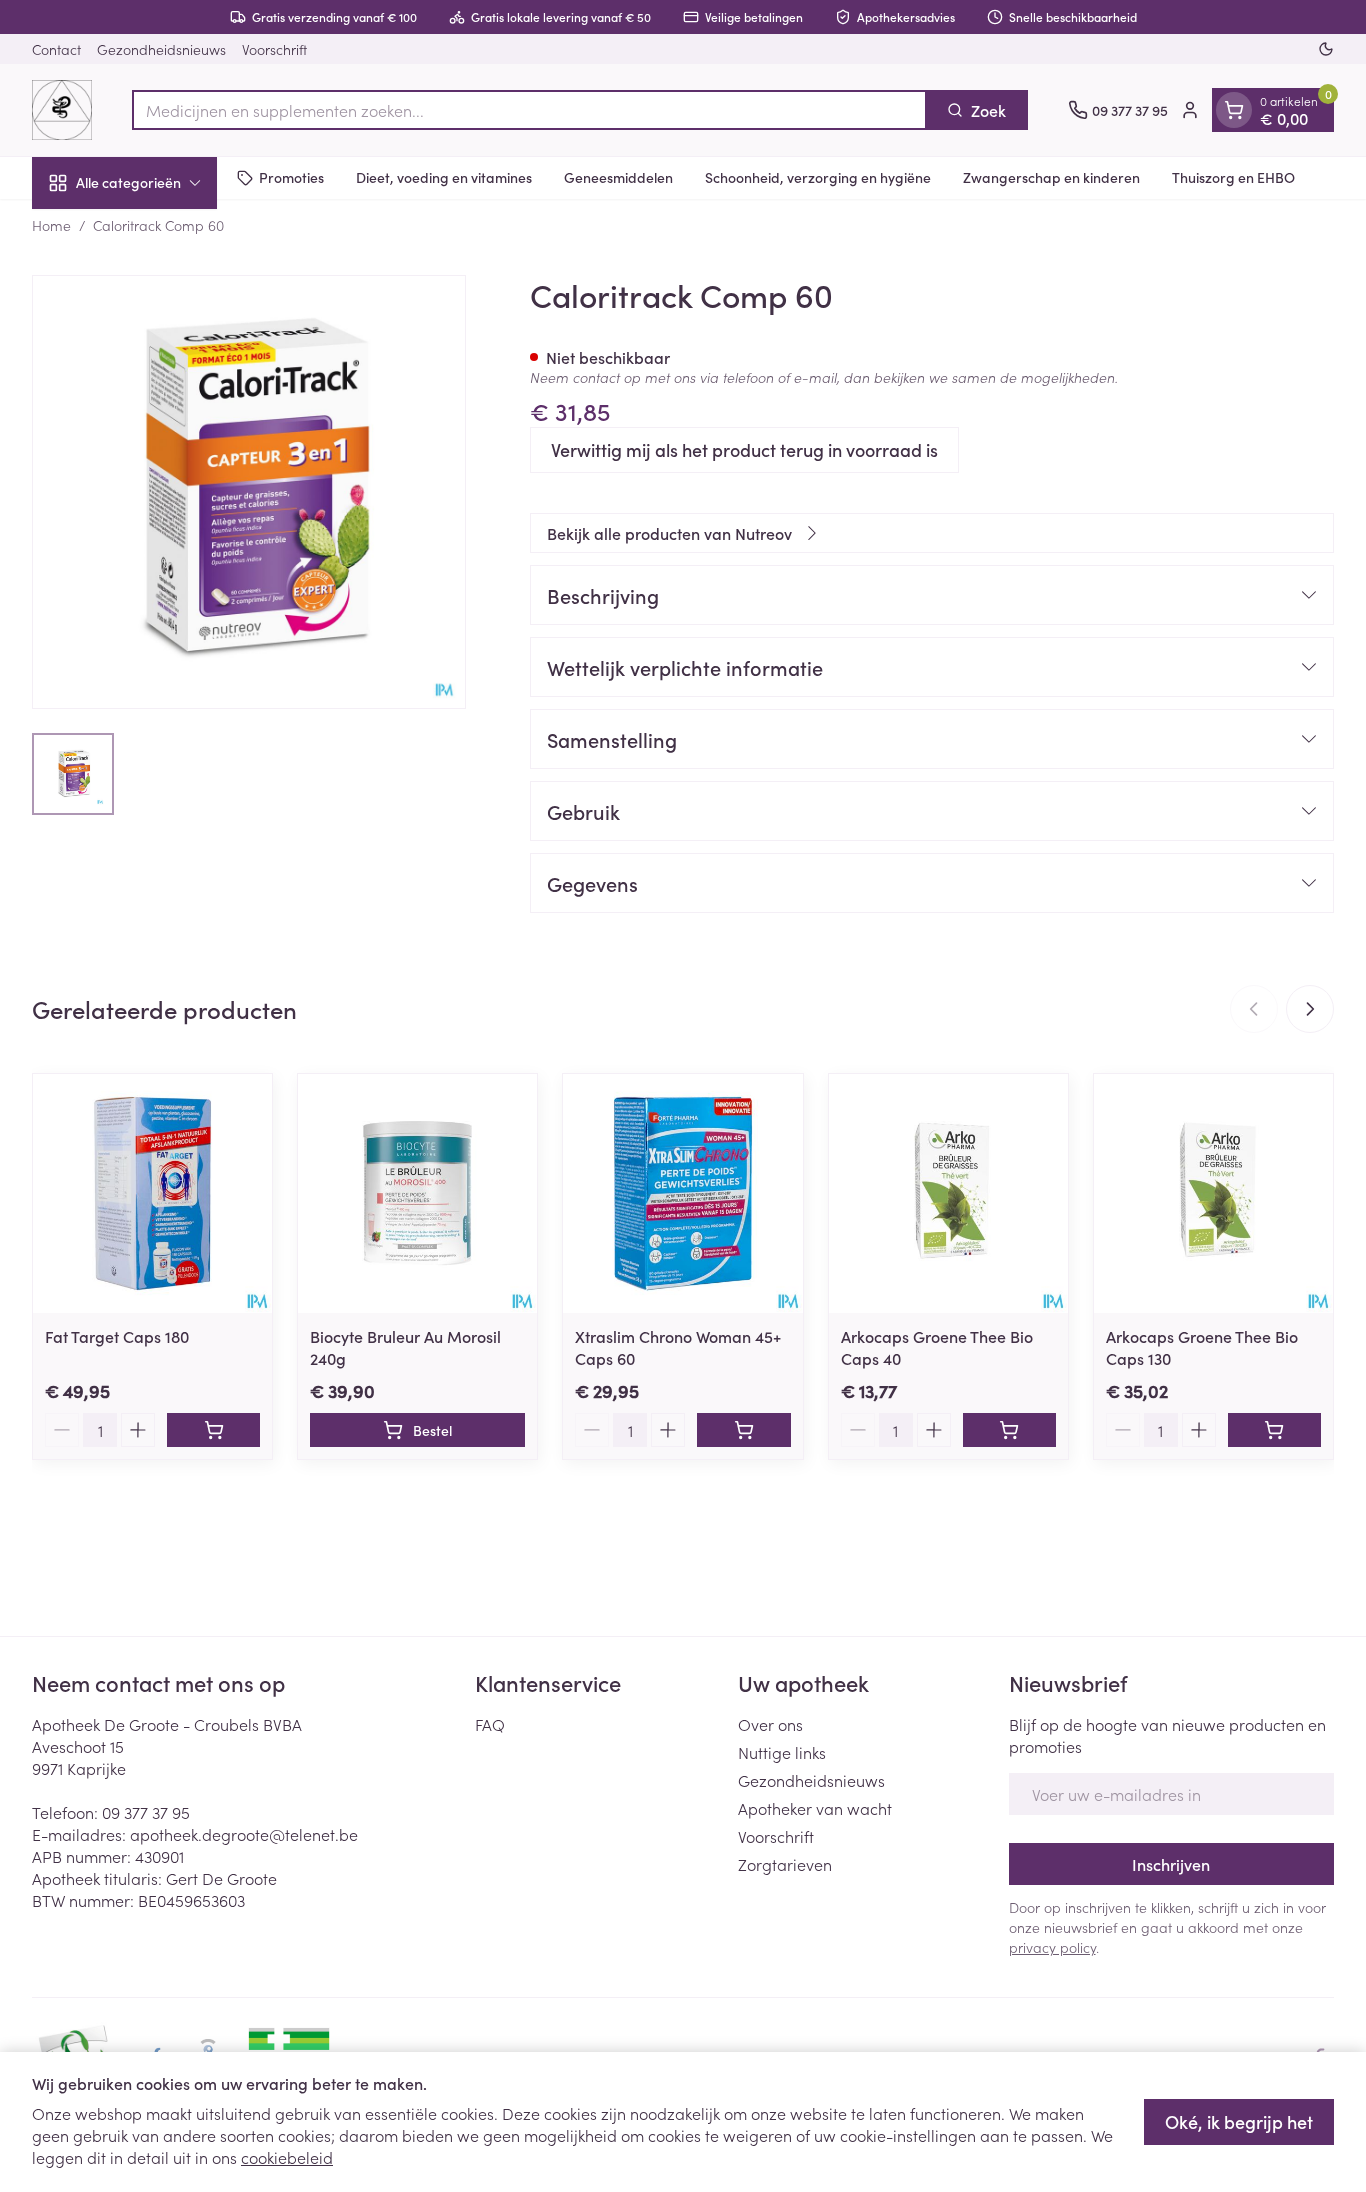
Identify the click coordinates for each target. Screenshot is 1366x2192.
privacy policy (1052, 1947)
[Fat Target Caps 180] (152, 1193)
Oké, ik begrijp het (1239, 2121)
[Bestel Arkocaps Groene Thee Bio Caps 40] (1009, 1430)
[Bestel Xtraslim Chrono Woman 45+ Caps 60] (743, 1430)
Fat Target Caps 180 (117, 1336)
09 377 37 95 (146, 1812)
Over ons (770, 1724)
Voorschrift (274, 49)
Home (51, 225)
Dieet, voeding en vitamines (444, 177)
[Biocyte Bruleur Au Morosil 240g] (417, 1193)
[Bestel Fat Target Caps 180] (213, 1430)
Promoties (291, 177)
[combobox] (529, 110)
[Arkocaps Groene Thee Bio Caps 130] (1213, 1193)
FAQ (490, 1724)
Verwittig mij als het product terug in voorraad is (744, 449)
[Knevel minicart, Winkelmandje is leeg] (1234, 110)
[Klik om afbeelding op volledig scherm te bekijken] (249, 492)
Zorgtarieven (785, 1864)
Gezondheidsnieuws (161, 49)
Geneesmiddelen (618, 177)
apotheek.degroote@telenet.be (244, 1834)
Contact (56, 49)
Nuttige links (782, 1752)
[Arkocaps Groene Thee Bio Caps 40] (948, 1193)
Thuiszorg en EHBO (1233, 177)
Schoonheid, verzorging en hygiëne (818, 177)
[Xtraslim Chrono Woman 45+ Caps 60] (682, 1193)
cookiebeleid (287, 2157)
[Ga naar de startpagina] (62, 110)
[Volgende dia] (1310, 1009)
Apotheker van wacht (815, 1808)
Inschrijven (1171, 1864)
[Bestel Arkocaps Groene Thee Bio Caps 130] (1274, 1430)
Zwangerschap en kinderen (1051, 177)
